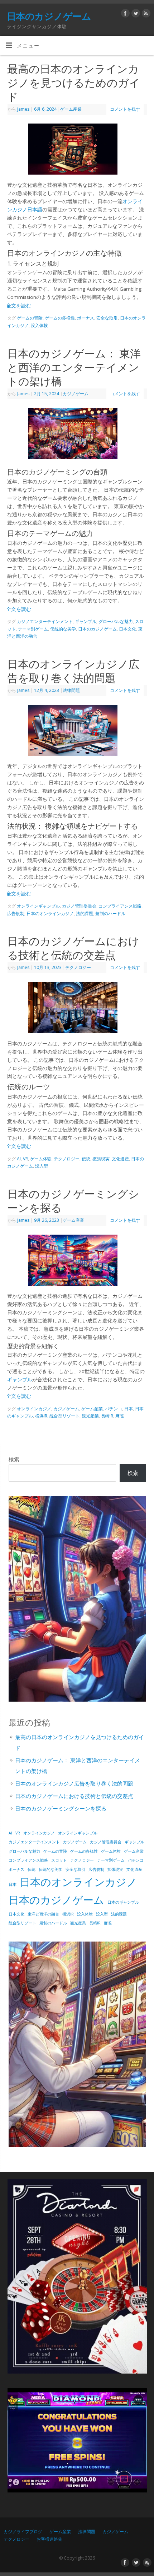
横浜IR (41, 1416)
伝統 (86, 1159)
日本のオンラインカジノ (50, 913)
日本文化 (127, 629)
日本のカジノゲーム (49, 16)
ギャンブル (86, 621)
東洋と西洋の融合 (43, 1914)
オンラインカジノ (34, 1409)
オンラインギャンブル (38, 906)
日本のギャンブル (123, 1902)
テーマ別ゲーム (33, 629)
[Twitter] (135, 13)
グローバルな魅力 (116, 621)
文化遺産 (120, 1159)
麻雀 (120, 1416)
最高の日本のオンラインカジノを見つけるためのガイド (74, 83)
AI (19, 1159)
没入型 (42, 1166)
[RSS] (145, 13)
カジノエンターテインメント (45, 621)
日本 (129, 1409)
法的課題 (85, 913)
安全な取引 (107, 318)
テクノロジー (78, 967)
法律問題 (71, 690)
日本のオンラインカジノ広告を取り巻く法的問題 (73, 671)
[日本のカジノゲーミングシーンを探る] (77, 1262)
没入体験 (39, 325)
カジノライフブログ (23, 2532)
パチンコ (114, 1409)
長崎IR (107, 1416)
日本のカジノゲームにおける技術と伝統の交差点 (73, 948)
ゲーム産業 (71, 109)
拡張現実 (101, 1159)
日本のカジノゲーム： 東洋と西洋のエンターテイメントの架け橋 (74, 367)
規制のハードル (110, 913)
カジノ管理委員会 (79, 906)
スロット (59, 1860)
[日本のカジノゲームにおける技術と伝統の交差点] (77, 1009)
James (23, 109)
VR (25, 1159)
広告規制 (16, 913)
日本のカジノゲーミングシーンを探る (61, 1808)
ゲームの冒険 (30, 318)
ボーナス (86, 318)
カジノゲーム (76, 394)
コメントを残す (125, 109)
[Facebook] (124, 13)
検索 (14, 1459)
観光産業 (90, 1416)
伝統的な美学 (63, 629)
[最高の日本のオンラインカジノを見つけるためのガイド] (77, 150)
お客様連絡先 (49, 2539)
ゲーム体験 (41, 1159)
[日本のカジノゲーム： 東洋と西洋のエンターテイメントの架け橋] (77, 435)
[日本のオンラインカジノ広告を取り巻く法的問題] (77, 732)
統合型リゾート (64, 1416)
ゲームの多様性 (60, 318)
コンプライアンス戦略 (120, 906)
